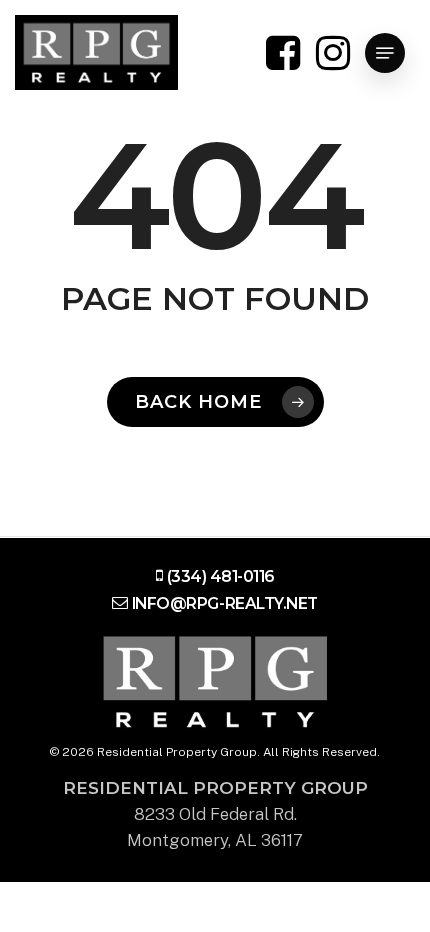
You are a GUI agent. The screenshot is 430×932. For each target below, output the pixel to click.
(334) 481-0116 (220, 576)
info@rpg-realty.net (225, 603)
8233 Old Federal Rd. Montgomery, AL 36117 (215, 814)
